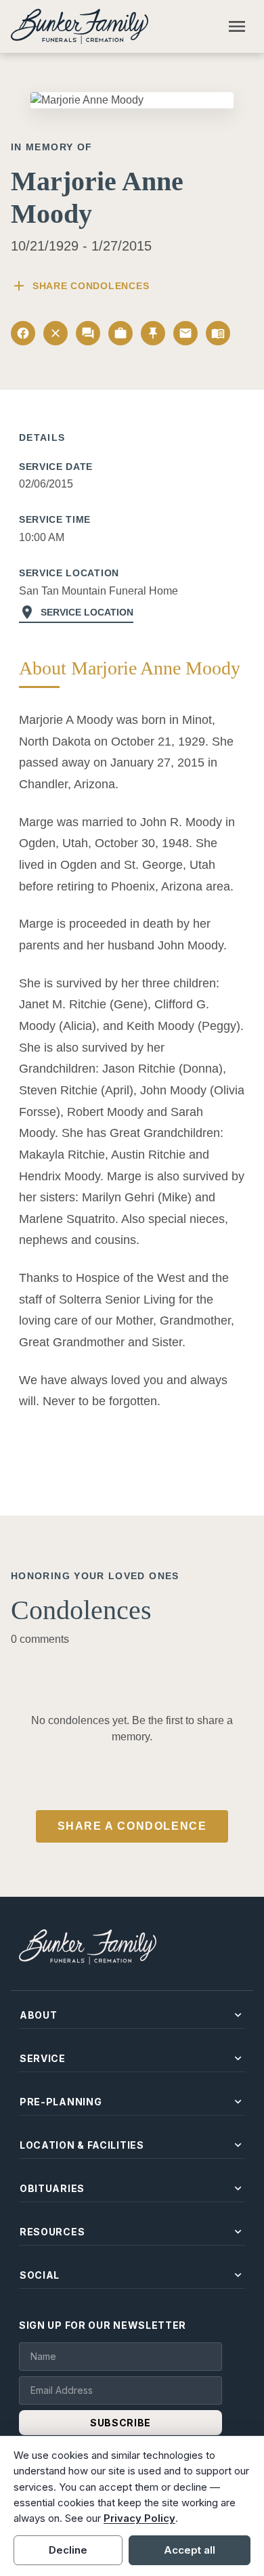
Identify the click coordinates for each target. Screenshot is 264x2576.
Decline (68, 2550)
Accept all (190, 2550)
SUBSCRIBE (120, 2423)
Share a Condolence (132, 1826)
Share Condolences (80, 286)
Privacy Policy (139, 2518)
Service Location (76, 612)
